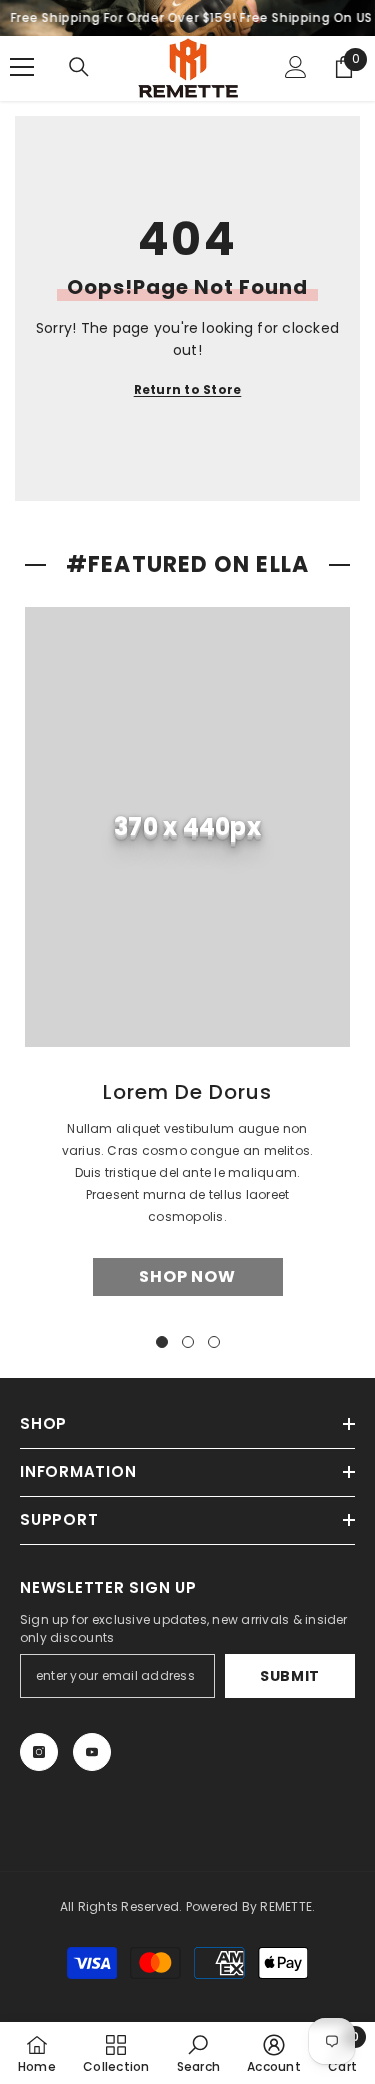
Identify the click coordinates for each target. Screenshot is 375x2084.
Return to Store (188, 389)
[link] (187, 827)
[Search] (79, 67)
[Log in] (296, 67)
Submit (290, 1676)
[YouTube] (92, 1752)
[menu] (22, 67)
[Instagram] (39, 1752)
